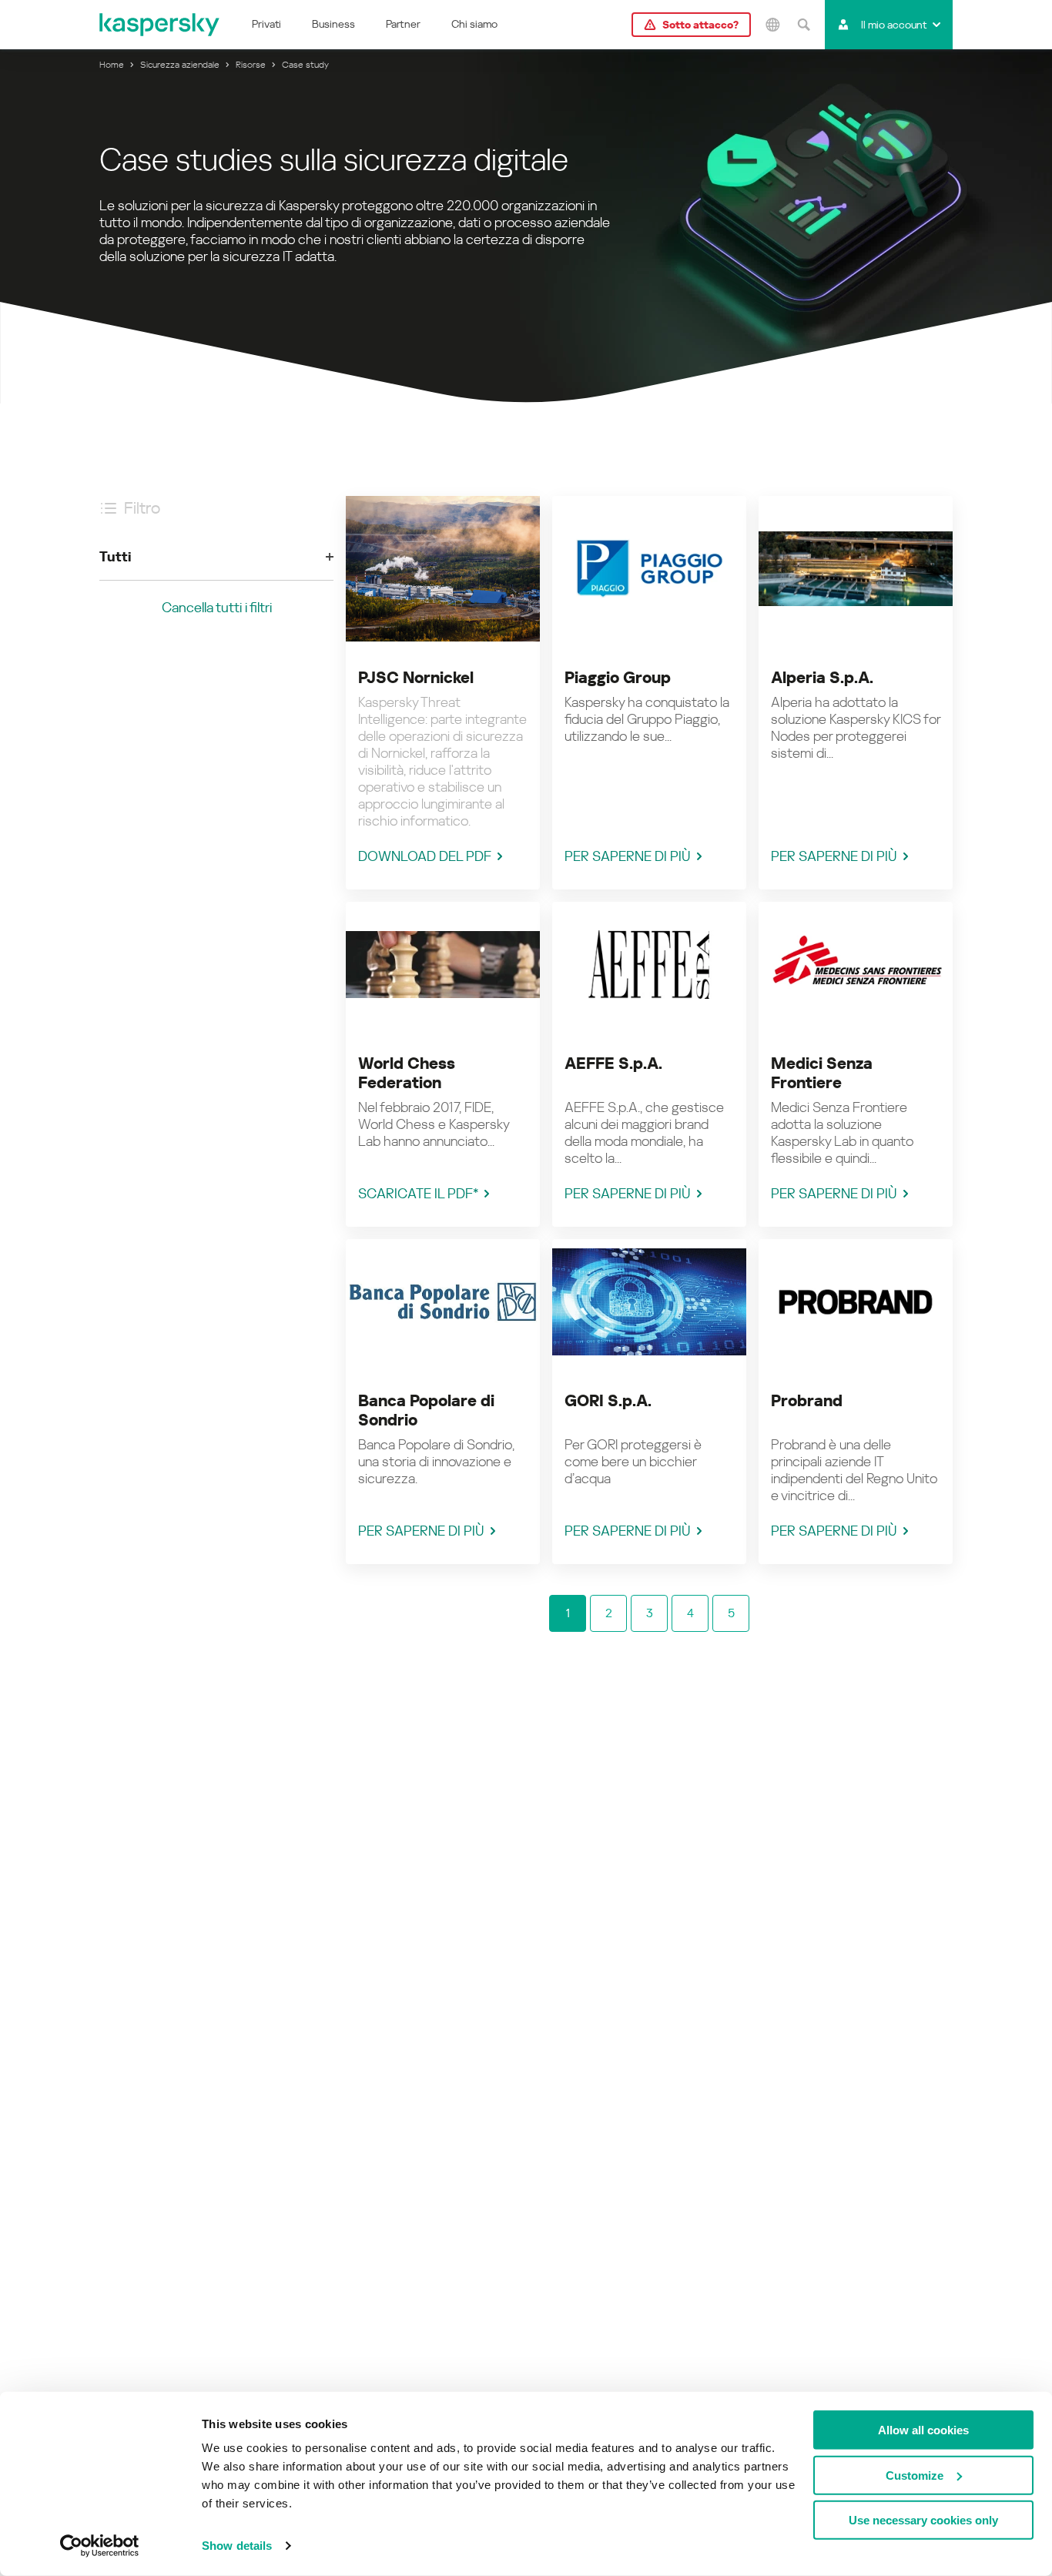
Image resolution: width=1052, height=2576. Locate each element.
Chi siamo (474, 24)
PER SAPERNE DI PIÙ (628, 856)
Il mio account (894, 25)
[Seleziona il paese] (772, 25)
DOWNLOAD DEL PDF (425, 856)
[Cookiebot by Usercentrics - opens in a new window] (100, 2546)
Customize (915, 2475)
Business (333, 24)
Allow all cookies (923, 2430)
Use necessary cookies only (923, 2520)
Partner (403, 24)
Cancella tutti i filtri (217, 607)
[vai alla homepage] (160, 25)
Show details (237, 2546)
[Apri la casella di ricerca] (803, 25)
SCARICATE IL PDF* (418, 1193)
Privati (266, 24)
